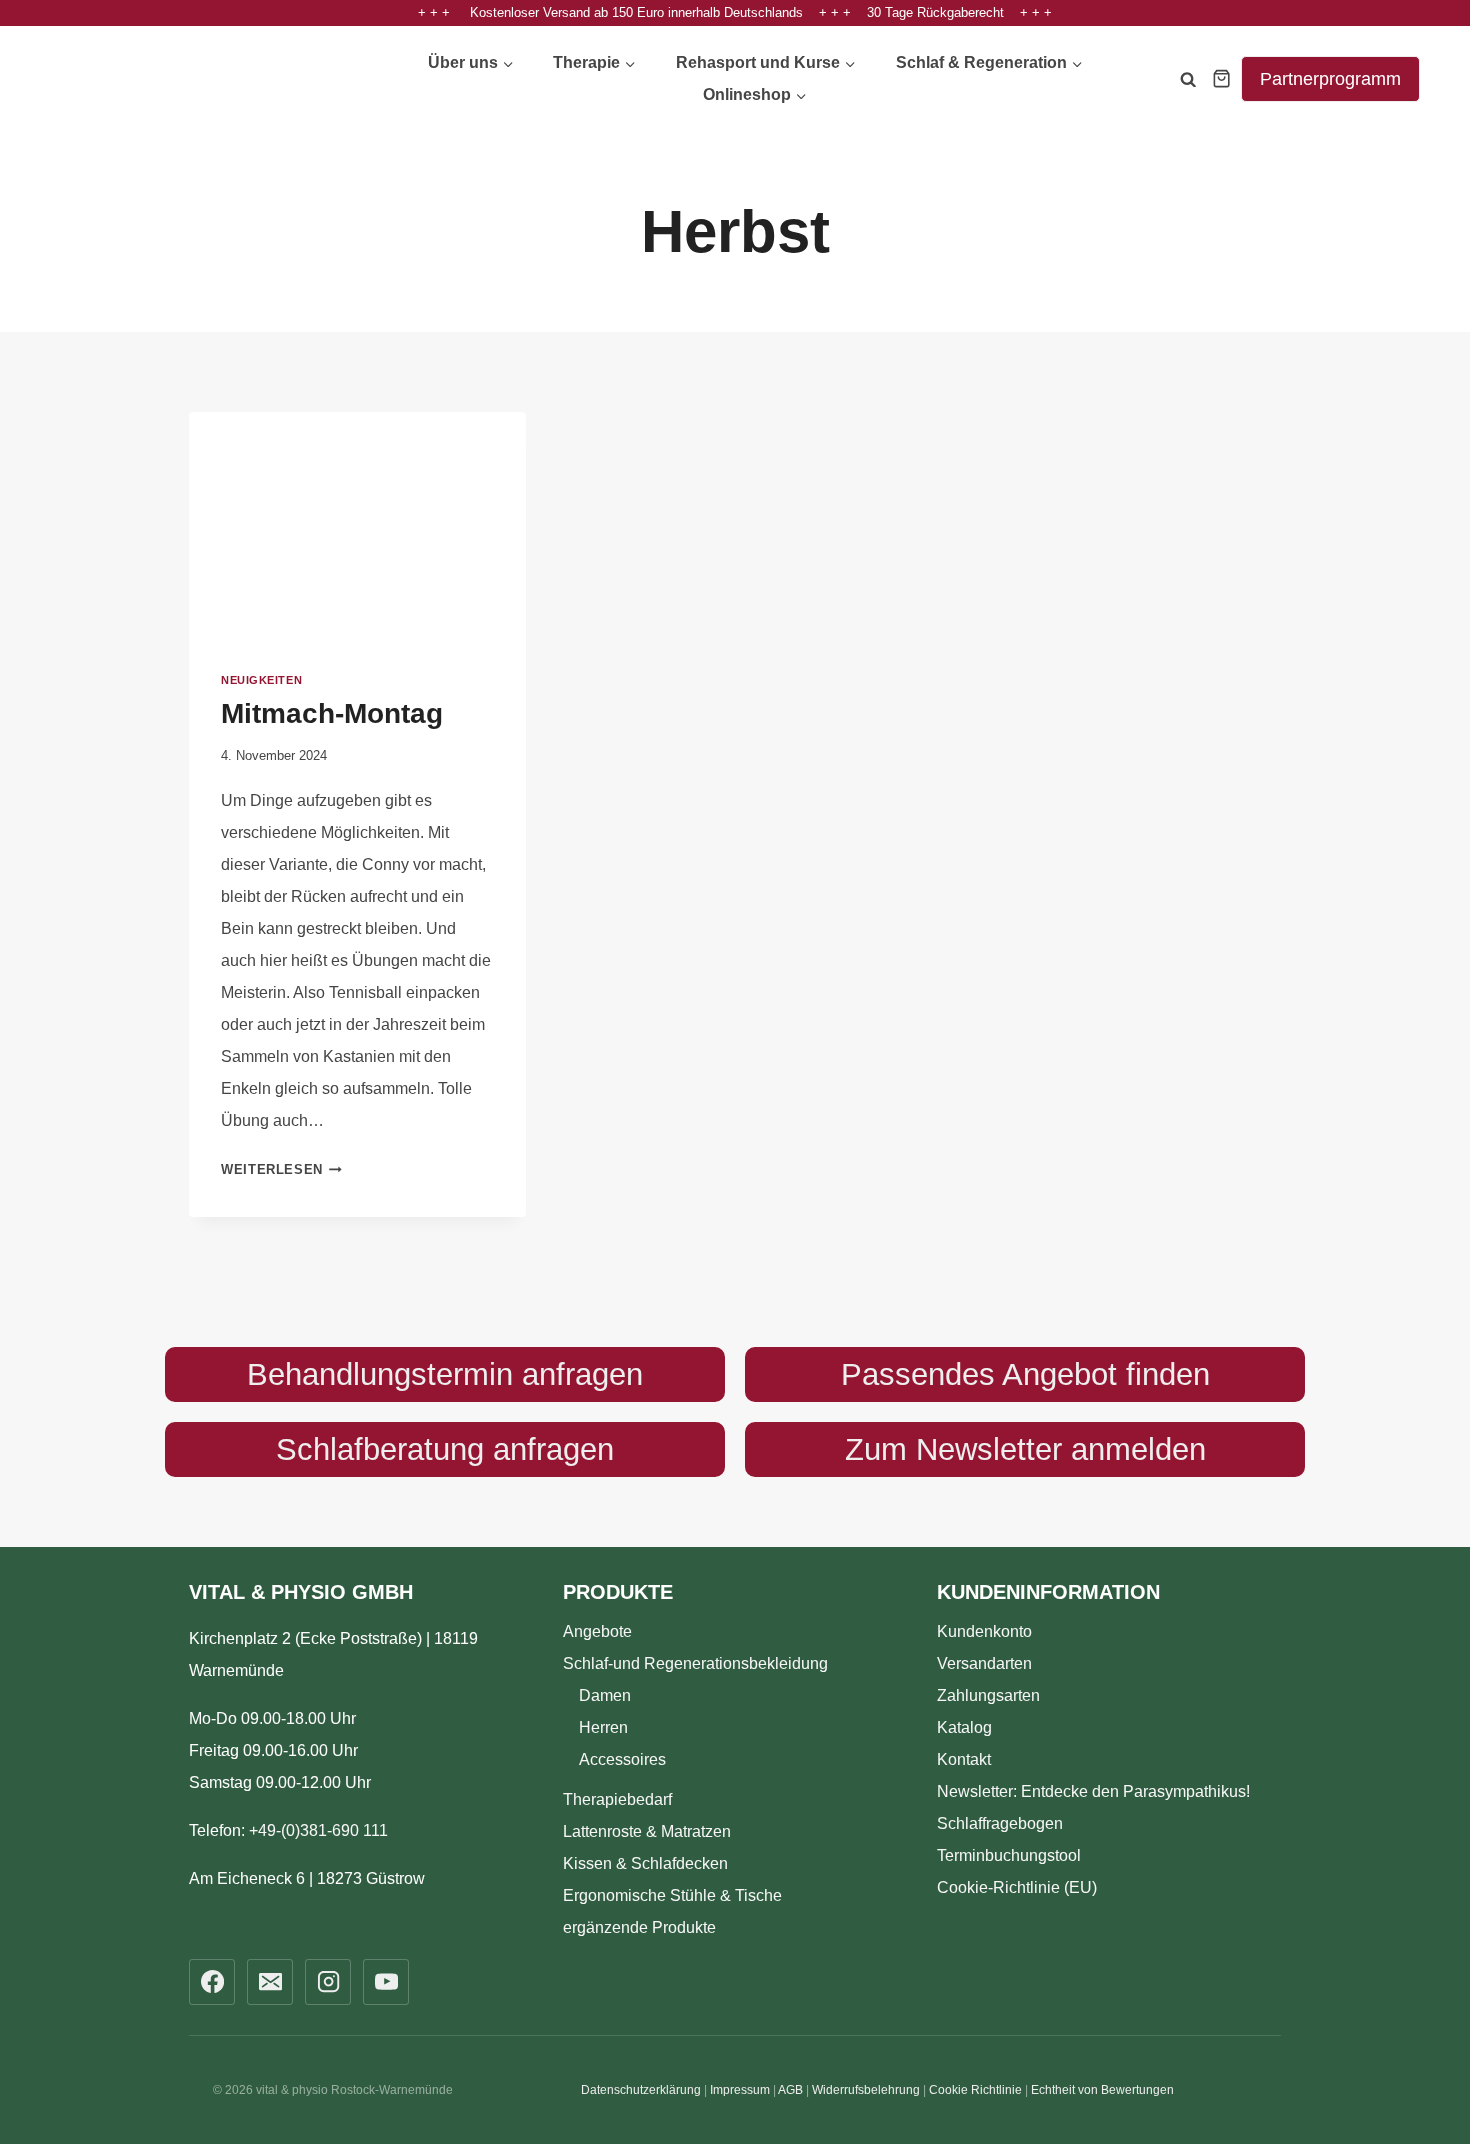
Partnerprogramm (1330, 79)
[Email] (270, 1982)
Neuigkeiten (261, 680)
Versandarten (984, 1663)
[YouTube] (386, 1982)
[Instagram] (328, 1982)
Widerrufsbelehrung (866, 2090)
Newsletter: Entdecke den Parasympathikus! (1093, 1791)
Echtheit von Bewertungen (1102, 2090)
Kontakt (964, 1759)
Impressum (740, 2090)
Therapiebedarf (617, 1799)
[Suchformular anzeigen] (1188, 83)
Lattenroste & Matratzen (647, 1831)
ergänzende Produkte (639, 1927)
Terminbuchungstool (1009, 1855)
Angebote (597, 1631)
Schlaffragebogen (1000, 1823)
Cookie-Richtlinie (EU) (1017, 1887)
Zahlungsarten (988, 1695)
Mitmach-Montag (332, 713)
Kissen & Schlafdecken (645, 1863)
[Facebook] (212, 1982)
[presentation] (357, 524)
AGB (790, 2090)
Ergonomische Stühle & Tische (672, 1895)
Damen (605, 1695)
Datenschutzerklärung (641, 2090)
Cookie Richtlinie (975, 2090)
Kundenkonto (984, 1631)
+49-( (318, 1830)
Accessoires (622, 1759)
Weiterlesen (281, 1169)
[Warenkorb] (1221, 78)
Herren (603, 1727)
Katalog (964, 1727)
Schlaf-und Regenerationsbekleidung (695, 1663)
